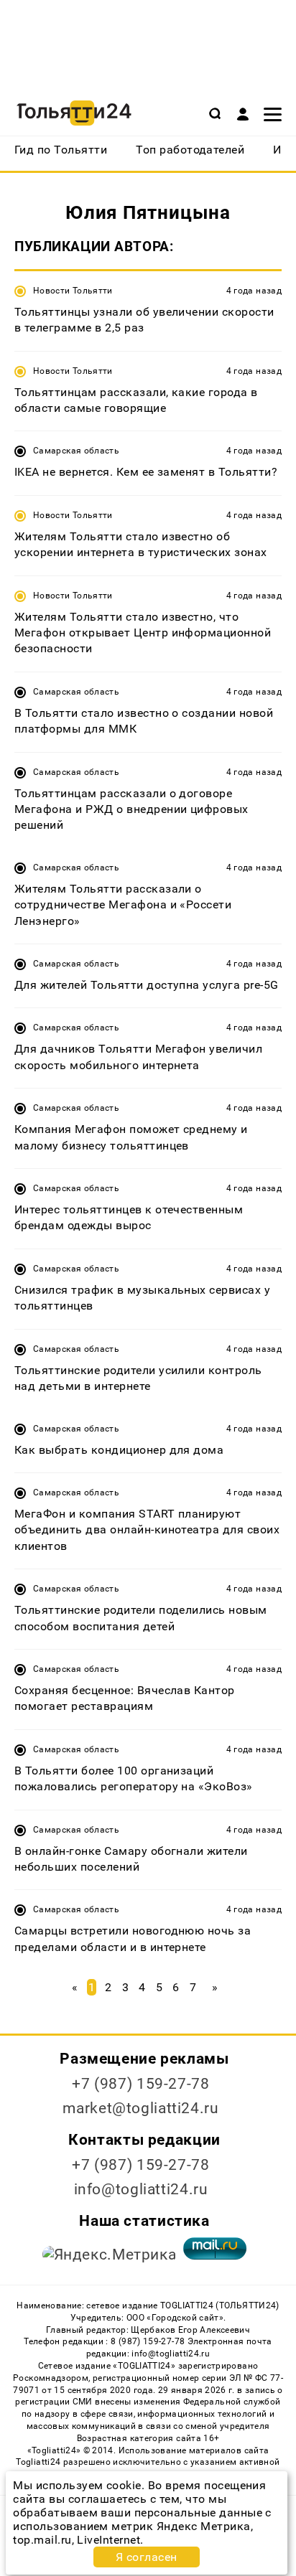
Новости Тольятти (73, 291)
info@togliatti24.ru (141, 2189)
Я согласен (147, 2557)
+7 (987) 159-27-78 (140, 2084)
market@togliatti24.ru (140, 2108)
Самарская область (76, 451)
